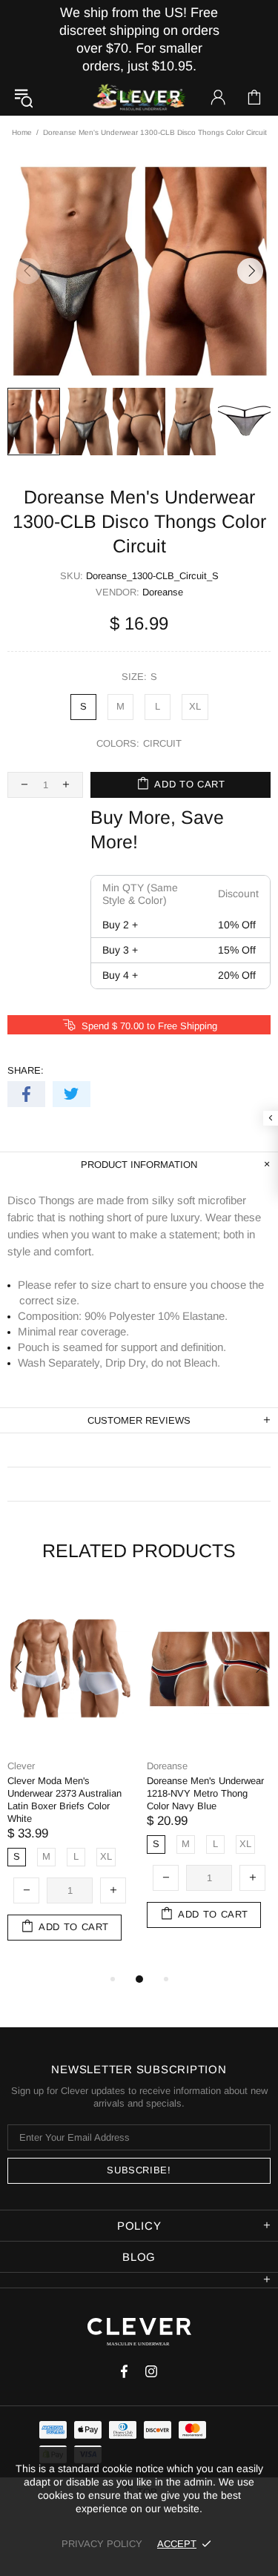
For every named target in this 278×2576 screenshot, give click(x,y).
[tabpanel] (70, 1780)
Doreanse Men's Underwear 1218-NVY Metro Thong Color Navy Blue (205, 1793)
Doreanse (163, 592)
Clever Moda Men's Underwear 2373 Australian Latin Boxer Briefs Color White (64, 1800)
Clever (139, 98)
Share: (26, 1070)
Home (22, 132)
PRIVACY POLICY (102, 2544)
